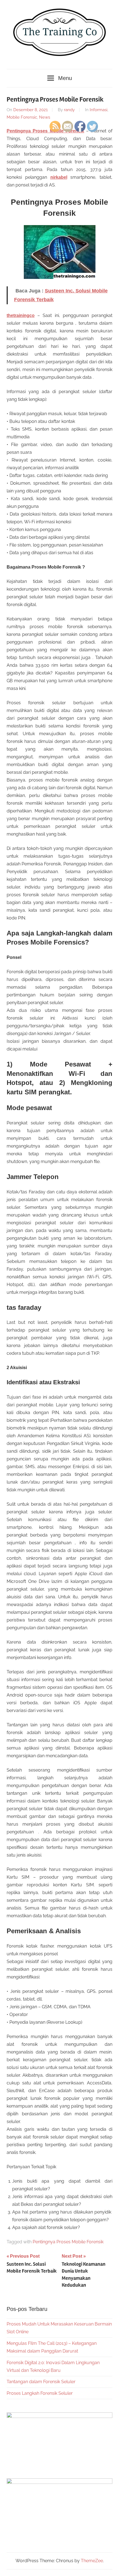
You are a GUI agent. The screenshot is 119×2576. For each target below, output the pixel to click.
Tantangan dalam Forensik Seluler (41, 2382)
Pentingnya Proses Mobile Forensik (68, 2242)
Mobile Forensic (22, 117)
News (45, 117)
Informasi (99, 110)
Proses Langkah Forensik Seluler (40, 2393)
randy (69, 110)
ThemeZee (92, 2561)
